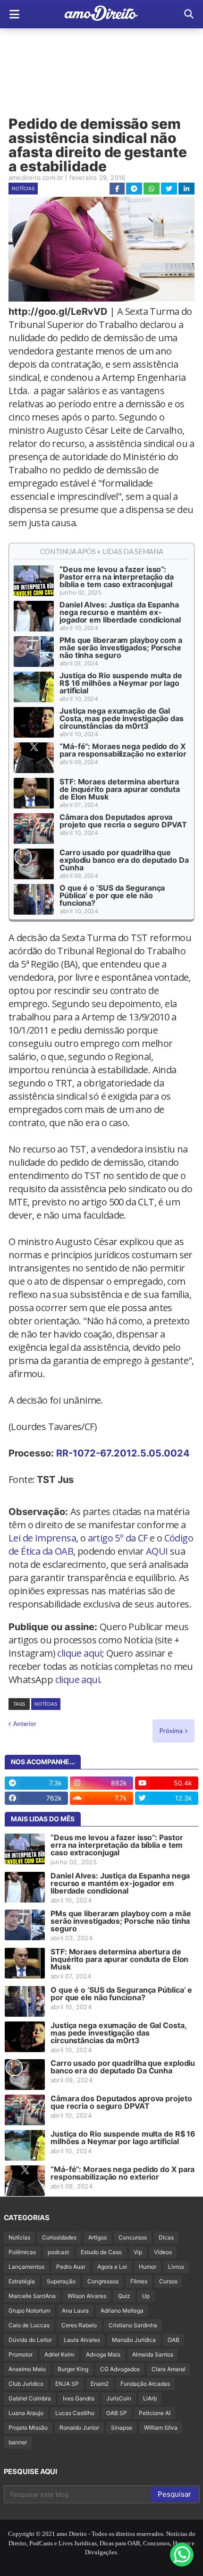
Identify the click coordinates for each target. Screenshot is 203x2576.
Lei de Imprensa (42, 1538)
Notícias (23, 188)
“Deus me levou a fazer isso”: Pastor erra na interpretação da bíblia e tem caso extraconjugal (117, 577)
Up (146, 2296)
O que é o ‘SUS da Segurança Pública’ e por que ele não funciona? (112, 895)
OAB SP (117, 2413)
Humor (148, 2267)
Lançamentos (26, 2267)
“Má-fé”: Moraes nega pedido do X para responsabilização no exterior (123, 750)
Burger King (73, 2369)
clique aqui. (79, 1679)
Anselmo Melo (27, 2369)
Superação (61, 2281)
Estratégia (22, 2281)
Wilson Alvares (87, 2296)
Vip (138, 2252)
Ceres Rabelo (79, 2325)
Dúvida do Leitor (30, 2340)
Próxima (171, 1731)
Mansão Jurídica (134, 2340)
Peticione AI (155, 2413)
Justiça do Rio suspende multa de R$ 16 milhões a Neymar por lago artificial (121, 683)
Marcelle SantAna (32, 2296)
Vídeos (163, 2252)
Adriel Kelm (59, 2354)
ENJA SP (67, 2384)
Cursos (168, 2281)
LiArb (150, 2398)
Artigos (97, 2237)
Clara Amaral (169, 2369)
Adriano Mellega (122, 2311)
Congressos (103, 2281)
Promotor (21, 2354)
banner (18, 2442)
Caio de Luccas (29, 2325)
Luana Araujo (26, 2413)
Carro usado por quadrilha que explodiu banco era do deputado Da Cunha (124, 860)
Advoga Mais (103, 2354)
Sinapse (122, 2428)
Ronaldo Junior (79, 2428)
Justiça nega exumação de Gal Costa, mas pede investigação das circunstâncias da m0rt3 (122, 718)
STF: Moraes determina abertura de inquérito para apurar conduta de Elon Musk (120, 789)
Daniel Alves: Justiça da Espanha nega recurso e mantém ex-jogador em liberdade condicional (120, 612)
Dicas (166, 2237)
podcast (58, 2252)
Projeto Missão (28, 2428)
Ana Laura (75, 2311)
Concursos (133, 2237)
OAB (173, 2340)
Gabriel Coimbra (30, 2398)
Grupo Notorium (29, 2311)
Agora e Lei (112, 2267)
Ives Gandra (79, 2398)
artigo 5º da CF (118, 1538)
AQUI (157, 1551)
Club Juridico (26, 2384)
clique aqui (79, 1653)
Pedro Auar (71, 2267)
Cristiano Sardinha (133, 2325)
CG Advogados (120, 2369)
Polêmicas (22, 2252)
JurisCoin (119, 2398)
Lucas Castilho (75, 2413)
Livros (176, 2267)
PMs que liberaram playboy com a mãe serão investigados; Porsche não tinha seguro (121, 648)
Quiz (124, 2296)
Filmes (139, 2281)
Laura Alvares (82, 2340)
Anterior (25, 1724)
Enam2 (100, 2384)
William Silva (161, 2428)
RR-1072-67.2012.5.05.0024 (123, 1453)
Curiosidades (59, 2237)
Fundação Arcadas (145, 2384)
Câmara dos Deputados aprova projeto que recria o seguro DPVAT (123, 821)
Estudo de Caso (101, 2252)
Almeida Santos (153, 2354)
